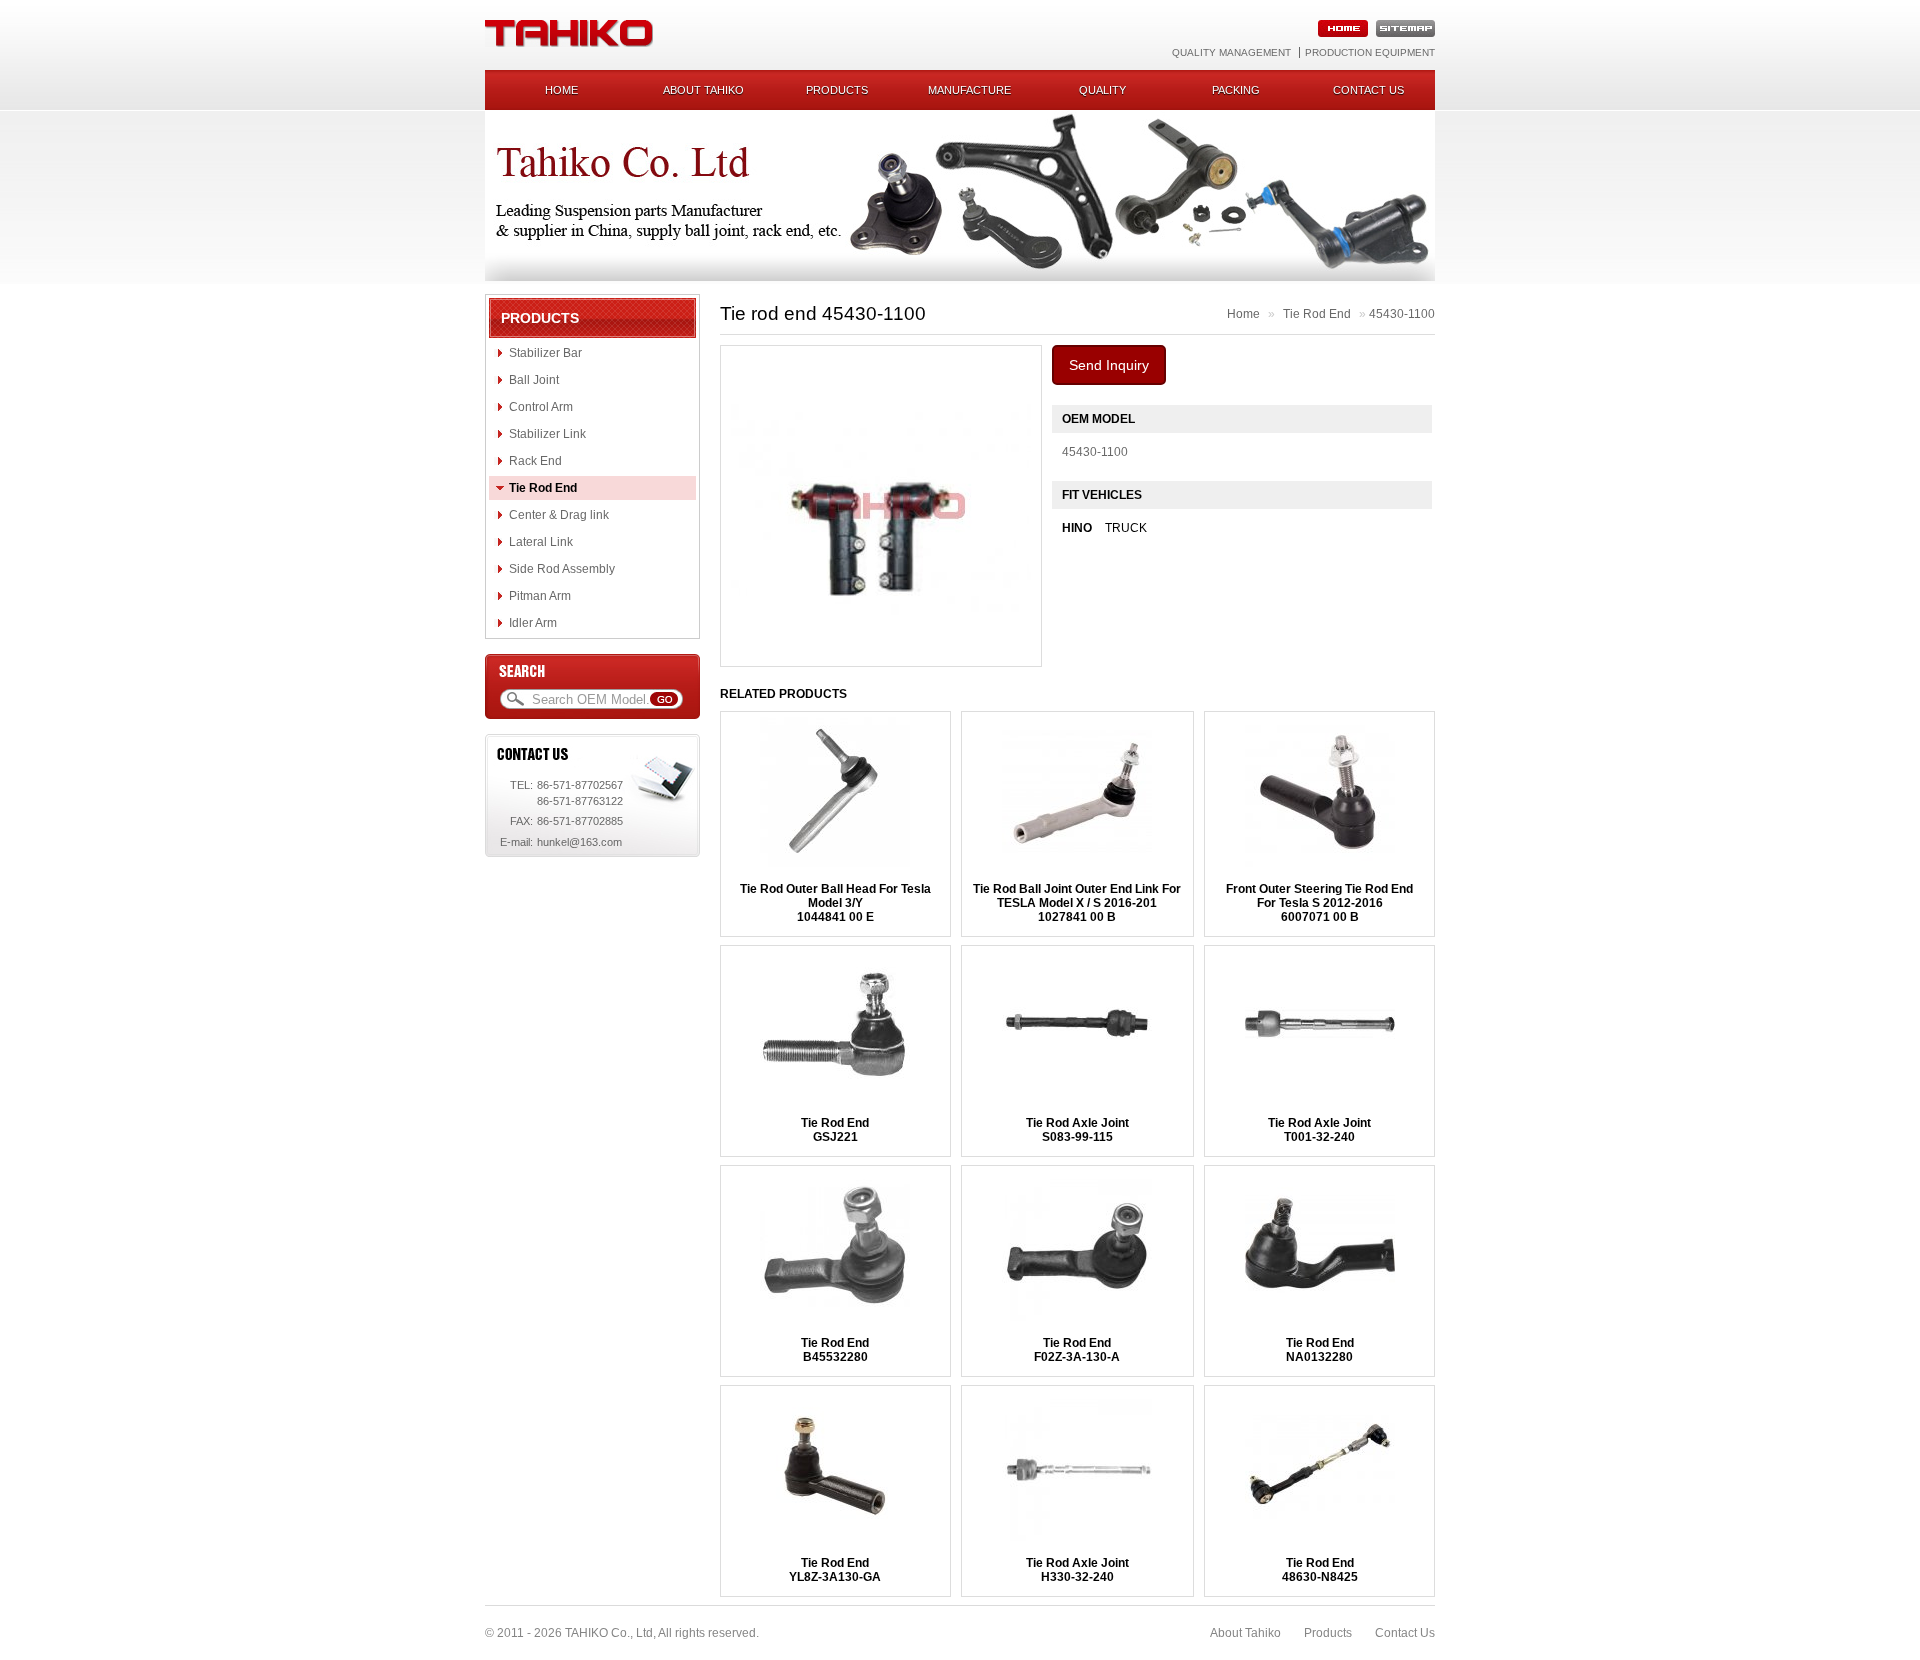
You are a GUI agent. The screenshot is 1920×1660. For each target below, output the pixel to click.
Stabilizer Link (547, 434)
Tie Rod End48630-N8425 (1320, 1570)
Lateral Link (541, 542)
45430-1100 (1402, 314)
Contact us (1368, 90)
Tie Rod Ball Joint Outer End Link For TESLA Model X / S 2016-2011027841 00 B (1077, 903)
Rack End (535, 461)
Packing (1236, 90)
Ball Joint (534, 380)
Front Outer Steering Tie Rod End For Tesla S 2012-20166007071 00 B (1319, 903)
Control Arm (541, 407)
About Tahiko (703, 90)
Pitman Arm (540, 596)
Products (837, 90)
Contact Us (1405, 1633)
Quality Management (1231, 52)
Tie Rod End (543, 488)
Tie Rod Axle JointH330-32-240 (1077, 1570)
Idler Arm (533, 623)
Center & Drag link (559, 515)
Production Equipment (1370, 52)
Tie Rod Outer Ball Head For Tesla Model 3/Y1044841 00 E (835, 903)
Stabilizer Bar (545, 353)
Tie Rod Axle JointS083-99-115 (1077, 1130)
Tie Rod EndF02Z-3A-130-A (1077, 1350)
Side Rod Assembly (562, 569)
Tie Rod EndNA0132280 (1320, 1350)
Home (561, 90)
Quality (1102, 90)
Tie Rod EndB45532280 (835, 1350)
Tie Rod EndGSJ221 (835, 1130)
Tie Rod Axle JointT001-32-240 (1319, 1130)
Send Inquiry (1109, 365)
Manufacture (969, 90)
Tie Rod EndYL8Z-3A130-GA (835, 1570)
